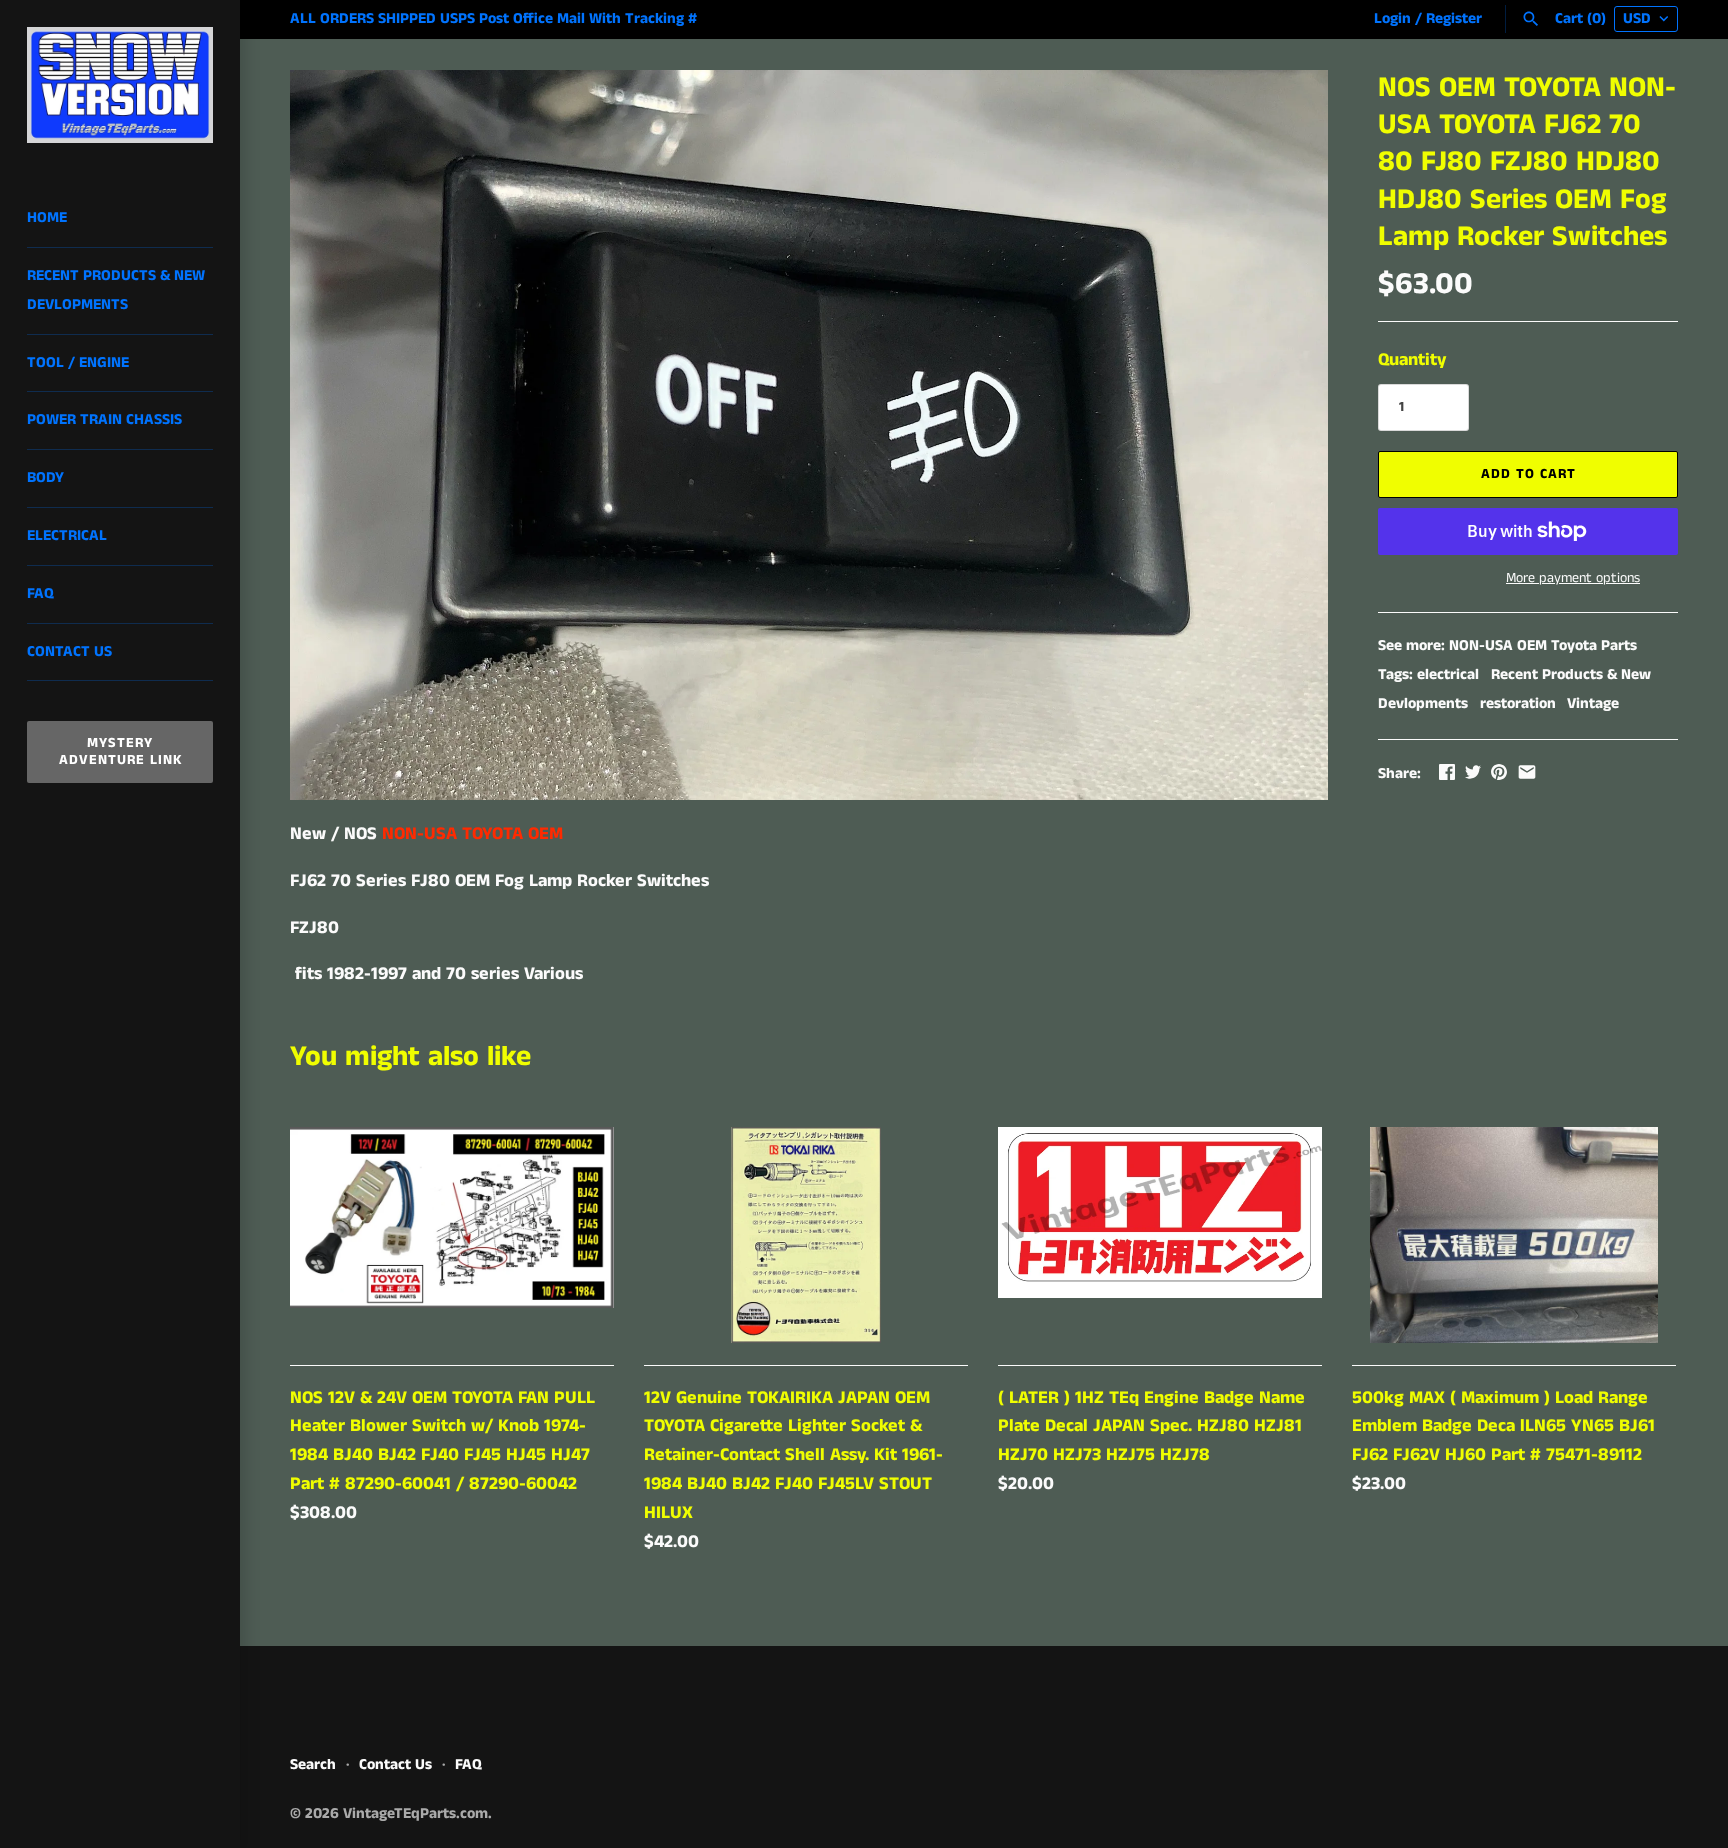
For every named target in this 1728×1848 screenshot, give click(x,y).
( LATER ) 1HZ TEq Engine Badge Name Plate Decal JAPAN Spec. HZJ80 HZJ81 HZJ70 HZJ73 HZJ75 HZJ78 (1151, 1427)
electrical (1448, 675)
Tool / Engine (78, 363)
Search (313, 1765)
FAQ (40, 594)
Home (47, 218)
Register (1454, 19)
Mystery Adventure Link (120, 751)
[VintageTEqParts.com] (120, 85)
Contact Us (69, 652)
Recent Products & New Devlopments (116, 290)
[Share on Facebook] (1447, 772)
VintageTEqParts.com (415, 1814)
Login (1392, 19)
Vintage (1593, 704)
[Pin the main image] (1499, 772)
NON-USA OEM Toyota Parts (1543, 646)
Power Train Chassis (104, 420)
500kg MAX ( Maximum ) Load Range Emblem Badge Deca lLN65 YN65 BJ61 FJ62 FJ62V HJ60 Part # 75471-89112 (1503, 1427)
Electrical (67, 536)
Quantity (1412, 360)
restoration (1518, 704)
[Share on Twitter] (1473, 772)
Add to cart (1528, 474)
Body (45, 478)
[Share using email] (1527, 772)
